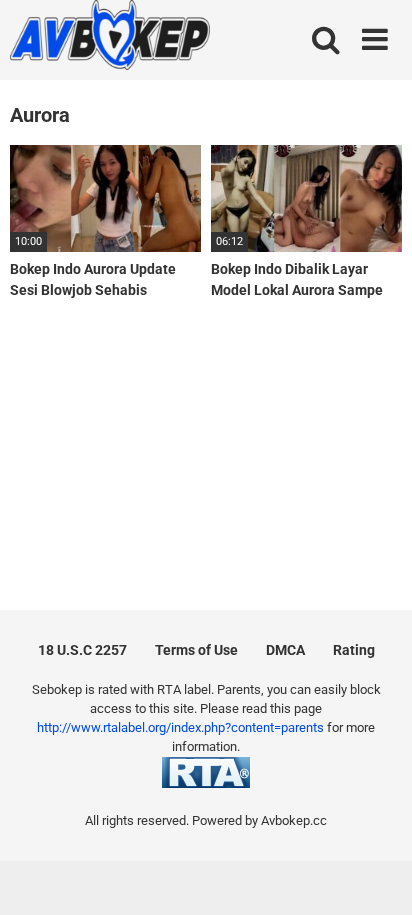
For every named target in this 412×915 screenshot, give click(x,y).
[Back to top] (375, 874)
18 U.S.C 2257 (82, 650)
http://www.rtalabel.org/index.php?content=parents (180, 727)
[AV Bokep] (110, 38)
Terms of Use (196, 650)
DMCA (285, 650)
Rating (354, 650)
